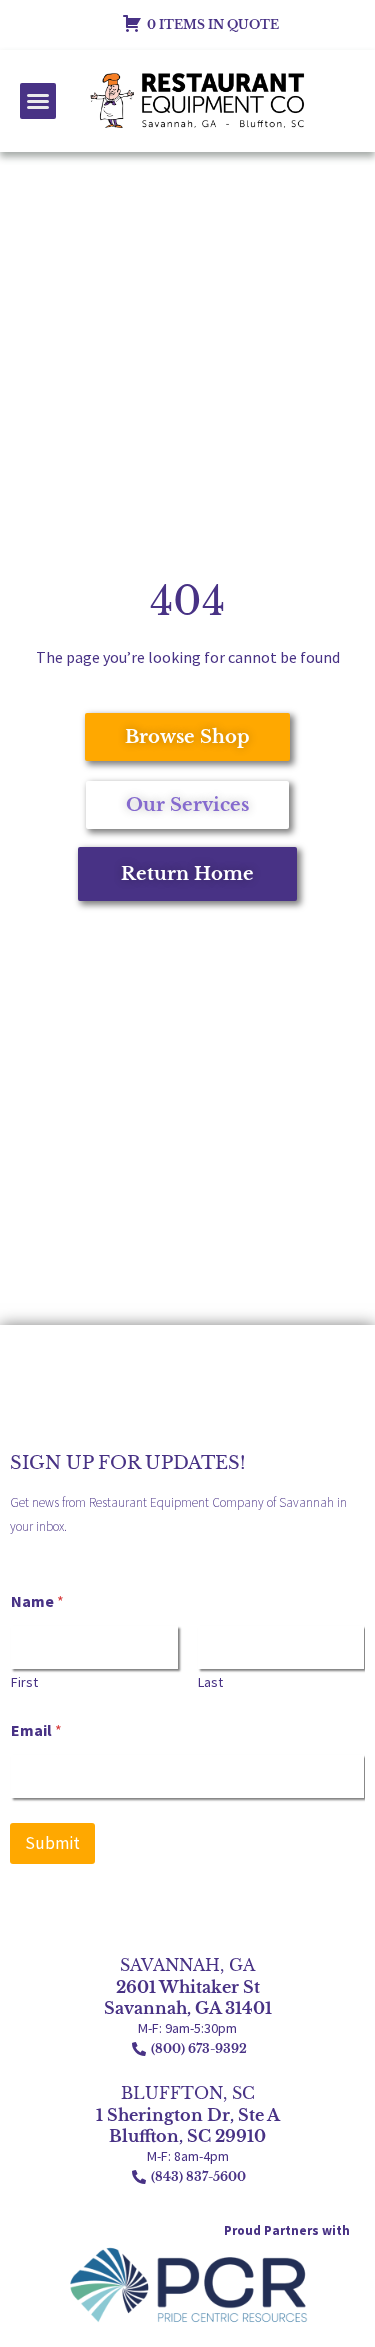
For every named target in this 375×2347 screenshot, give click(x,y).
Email (36, 1730)
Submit (52, 1843)
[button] (38, 101)
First (24, 1682)
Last (210, 1682)
